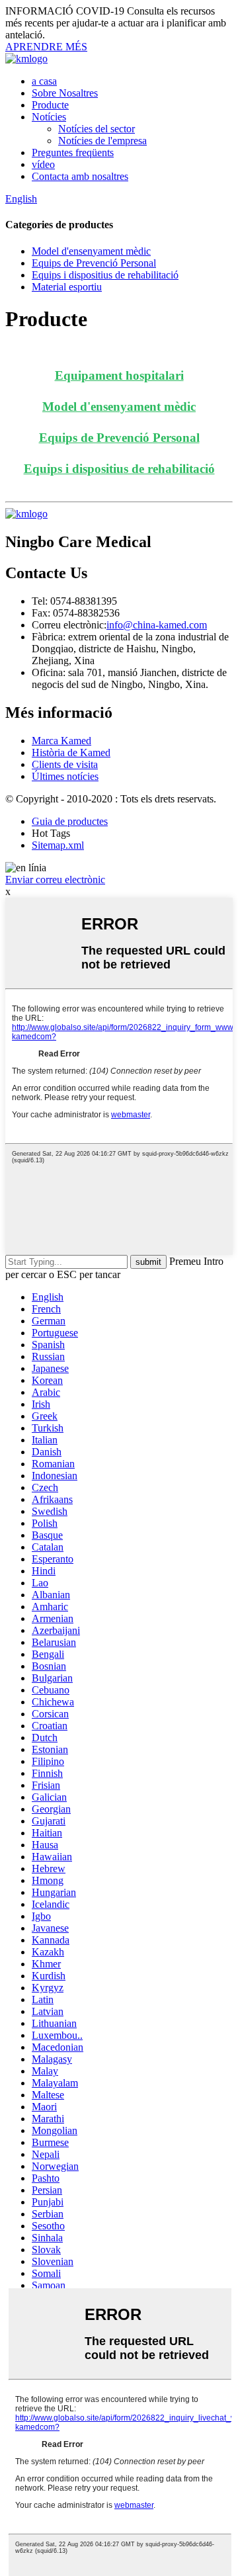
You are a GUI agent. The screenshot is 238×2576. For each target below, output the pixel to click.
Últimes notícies (65, 776)
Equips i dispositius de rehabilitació (105, 275)
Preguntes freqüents (73, 152)
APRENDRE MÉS (46, 47)
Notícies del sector (97, 129)
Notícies (49, 117)
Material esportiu (67, 287)
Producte (50, 105)
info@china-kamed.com (157, 625)
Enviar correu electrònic (55, 880)
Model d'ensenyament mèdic (91, 251)
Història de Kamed (71, 752)
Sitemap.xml (58, 845)
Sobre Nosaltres (65, 93)
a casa (44, 81)
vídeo (43, 164)
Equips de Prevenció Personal (94, 263)
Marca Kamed (61, 741)
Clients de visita (65, 764)
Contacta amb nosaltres (80, 176)
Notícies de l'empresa (102, 141)
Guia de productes (70, 821)
